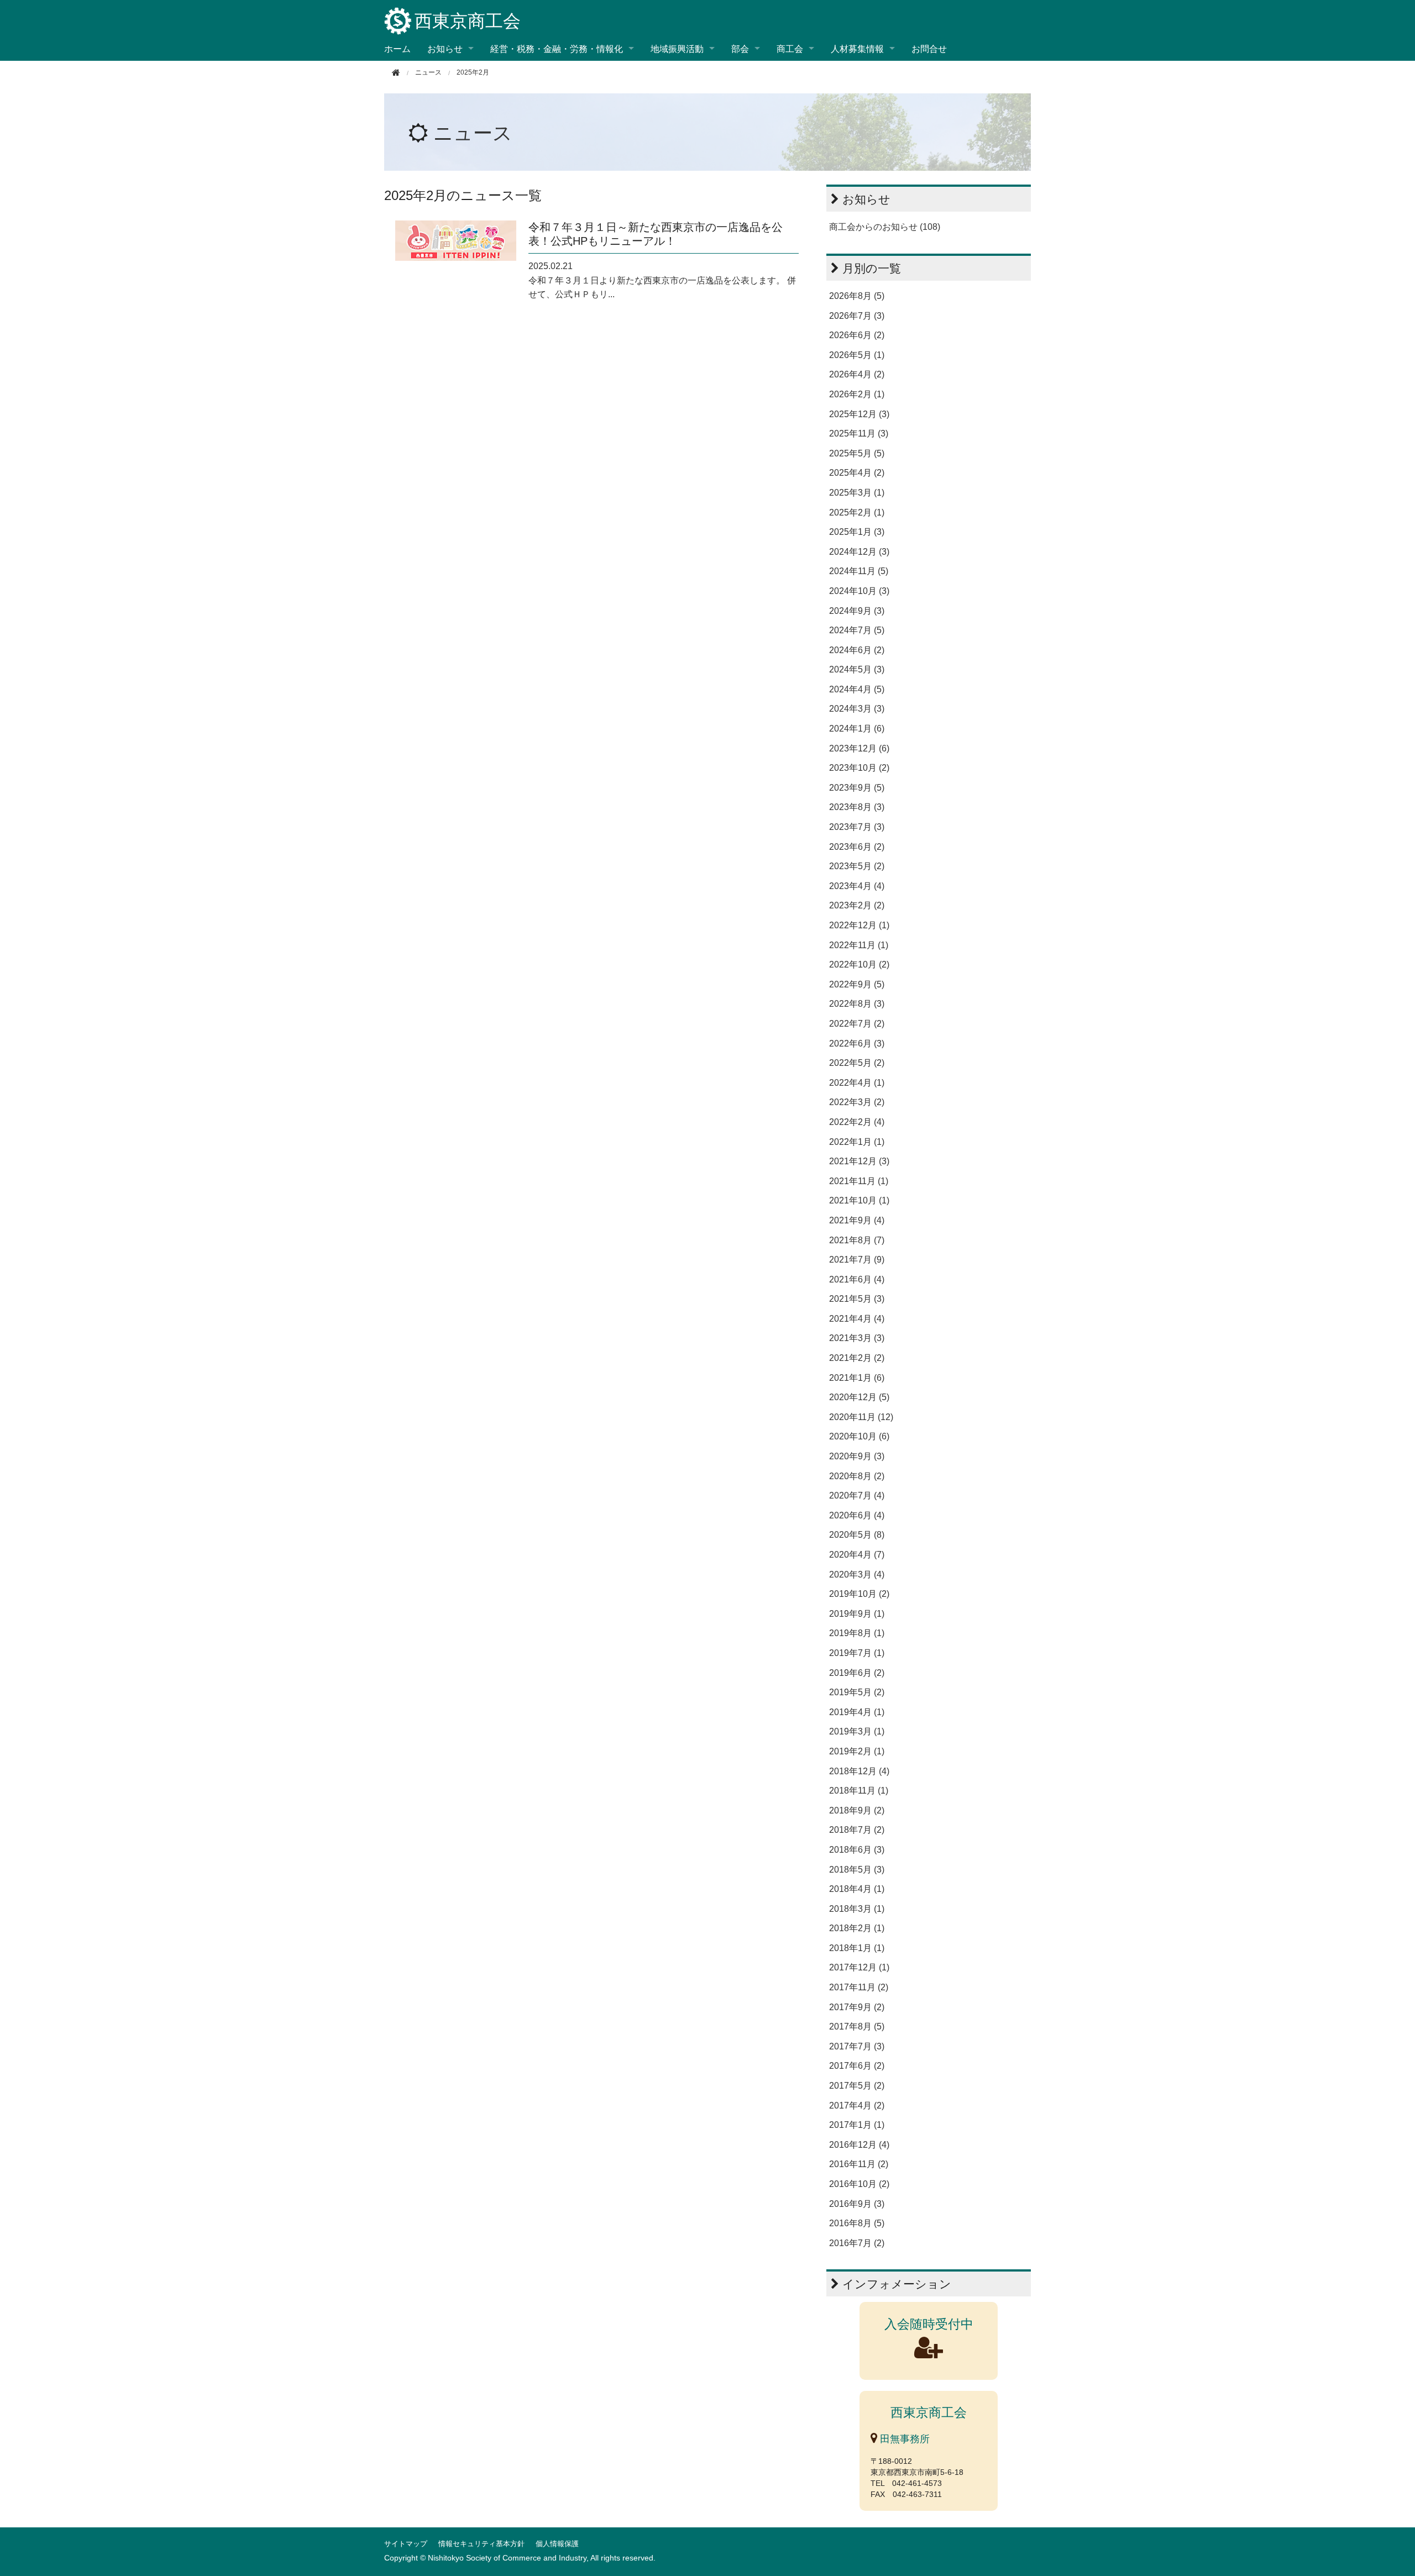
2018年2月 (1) (857, 1928)
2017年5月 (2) (857, 2086)
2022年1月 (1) (857, 1142)
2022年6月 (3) (857, 1043)
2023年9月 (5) (857, 788)
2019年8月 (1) (857, 1633)
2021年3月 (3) (857, 1338)
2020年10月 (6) (859, 1436)
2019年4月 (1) (857, 1712)
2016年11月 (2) (859, 2164)
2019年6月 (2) (857, 1673)
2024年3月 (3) (857, 709)
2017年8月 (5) (857, 2026)
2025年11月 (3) (859, 433)
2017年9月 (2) (857, 2007)
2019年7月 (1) (857, 1653)
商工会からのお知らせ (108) (885, 227)
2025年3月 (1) (857, 493)
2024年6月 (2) (857, 650)
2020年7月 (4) (857, 1495)
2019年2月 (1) (857, 1751)
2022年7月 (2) (857, 1024)
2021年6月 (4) (857, 1279)
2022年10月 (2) (859, 964)
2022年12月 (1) (859, 925)
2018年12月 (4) (859, 1771)
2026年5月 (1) (857, 355)
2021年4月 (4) (857, 1319)
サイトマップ (406, 2544)
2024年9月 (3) (857, 611)
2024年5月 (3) (857, 669)
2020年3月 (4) (857, 1574)
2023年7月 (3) (857, 827)
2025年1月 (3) (857, 532)
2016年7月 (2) (857, 2243)
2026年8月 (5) (857, 296)
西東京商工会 (468, 21)
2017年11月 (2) (859, 1987)
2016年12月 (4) (859, 2145)
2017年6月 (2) (857, 2066)
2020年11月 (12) (861, 1417)
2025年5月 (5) (857, 453)
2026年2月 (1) (857, 394)
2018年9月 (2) (857, 1810)
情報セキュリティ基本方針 (481, 2544)
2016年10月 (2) (859, 2184)
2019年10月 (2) (859, 1594)
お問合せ (929, 48)
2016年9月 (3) (857, 2204)
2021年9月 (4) (857, 1220)
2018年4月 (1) (857, 1889)
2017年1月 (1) (857, 2125)
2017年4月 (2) (857, 2106)
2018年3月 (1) (857, 1909)
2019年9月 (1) (857, 1614)
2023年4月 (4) (857, 886)
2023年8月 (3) (857, 807)
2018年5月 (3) (857, 1870)
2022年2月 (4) (857, 1122)
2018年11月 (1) (859, 1791)
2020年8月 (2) (857, 1476)
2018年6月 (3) (857, 1850)
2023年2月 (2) (857, 905)
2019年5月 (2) (857, 1692)
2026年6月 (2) (857, 335)
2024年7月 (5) (857, 630)
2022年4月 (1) (857, 1083)
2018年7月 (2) (857, 1830)
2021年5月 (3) (857, 1299)
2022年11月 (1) (859, 945)
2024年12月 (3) (859, 552)
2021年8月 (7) (857, 1240)
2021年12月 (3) (859, 1161)
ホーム (397, 48)
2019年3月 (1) (857, 1731)
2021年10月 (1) (859, 1200)
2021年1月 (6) (857, 1378)
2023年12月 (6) (859, 748)
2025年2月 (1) (857, 512)
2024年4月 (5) (857, 689)
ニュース (473, 133)
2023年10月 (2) (859, 768)
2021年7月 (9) (857, 1260)
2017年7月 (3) (857, 2046)
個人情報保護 (557, 2544)
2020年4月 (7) (857, 1555)
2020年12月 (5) (859, 1397)
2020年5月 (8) (857, 1535)
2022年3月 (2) (857, 1102)
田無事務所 (903, 2439)
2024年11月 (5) (859, 571)
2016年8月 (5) (857, 2223)
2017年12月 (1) (859, 1967)
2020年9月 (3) (857, 1456)
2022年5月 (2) (857, 1063)
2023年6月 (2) (857, 847)
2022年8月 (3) (857, 1004)
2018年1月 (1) (857, 1948)
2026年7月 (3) (857, 316)
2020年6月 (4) (857, 1515)
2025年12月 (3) (859, 414)
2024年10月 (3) (859, 591)
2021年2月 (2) (857, 1358)
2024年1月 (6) (857, 729)
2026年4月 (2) (857, 374)
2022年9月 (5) (857, 984)
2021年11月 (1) (859, 1181)
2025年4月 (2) (857, 473)
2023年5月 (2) (857, 866)
